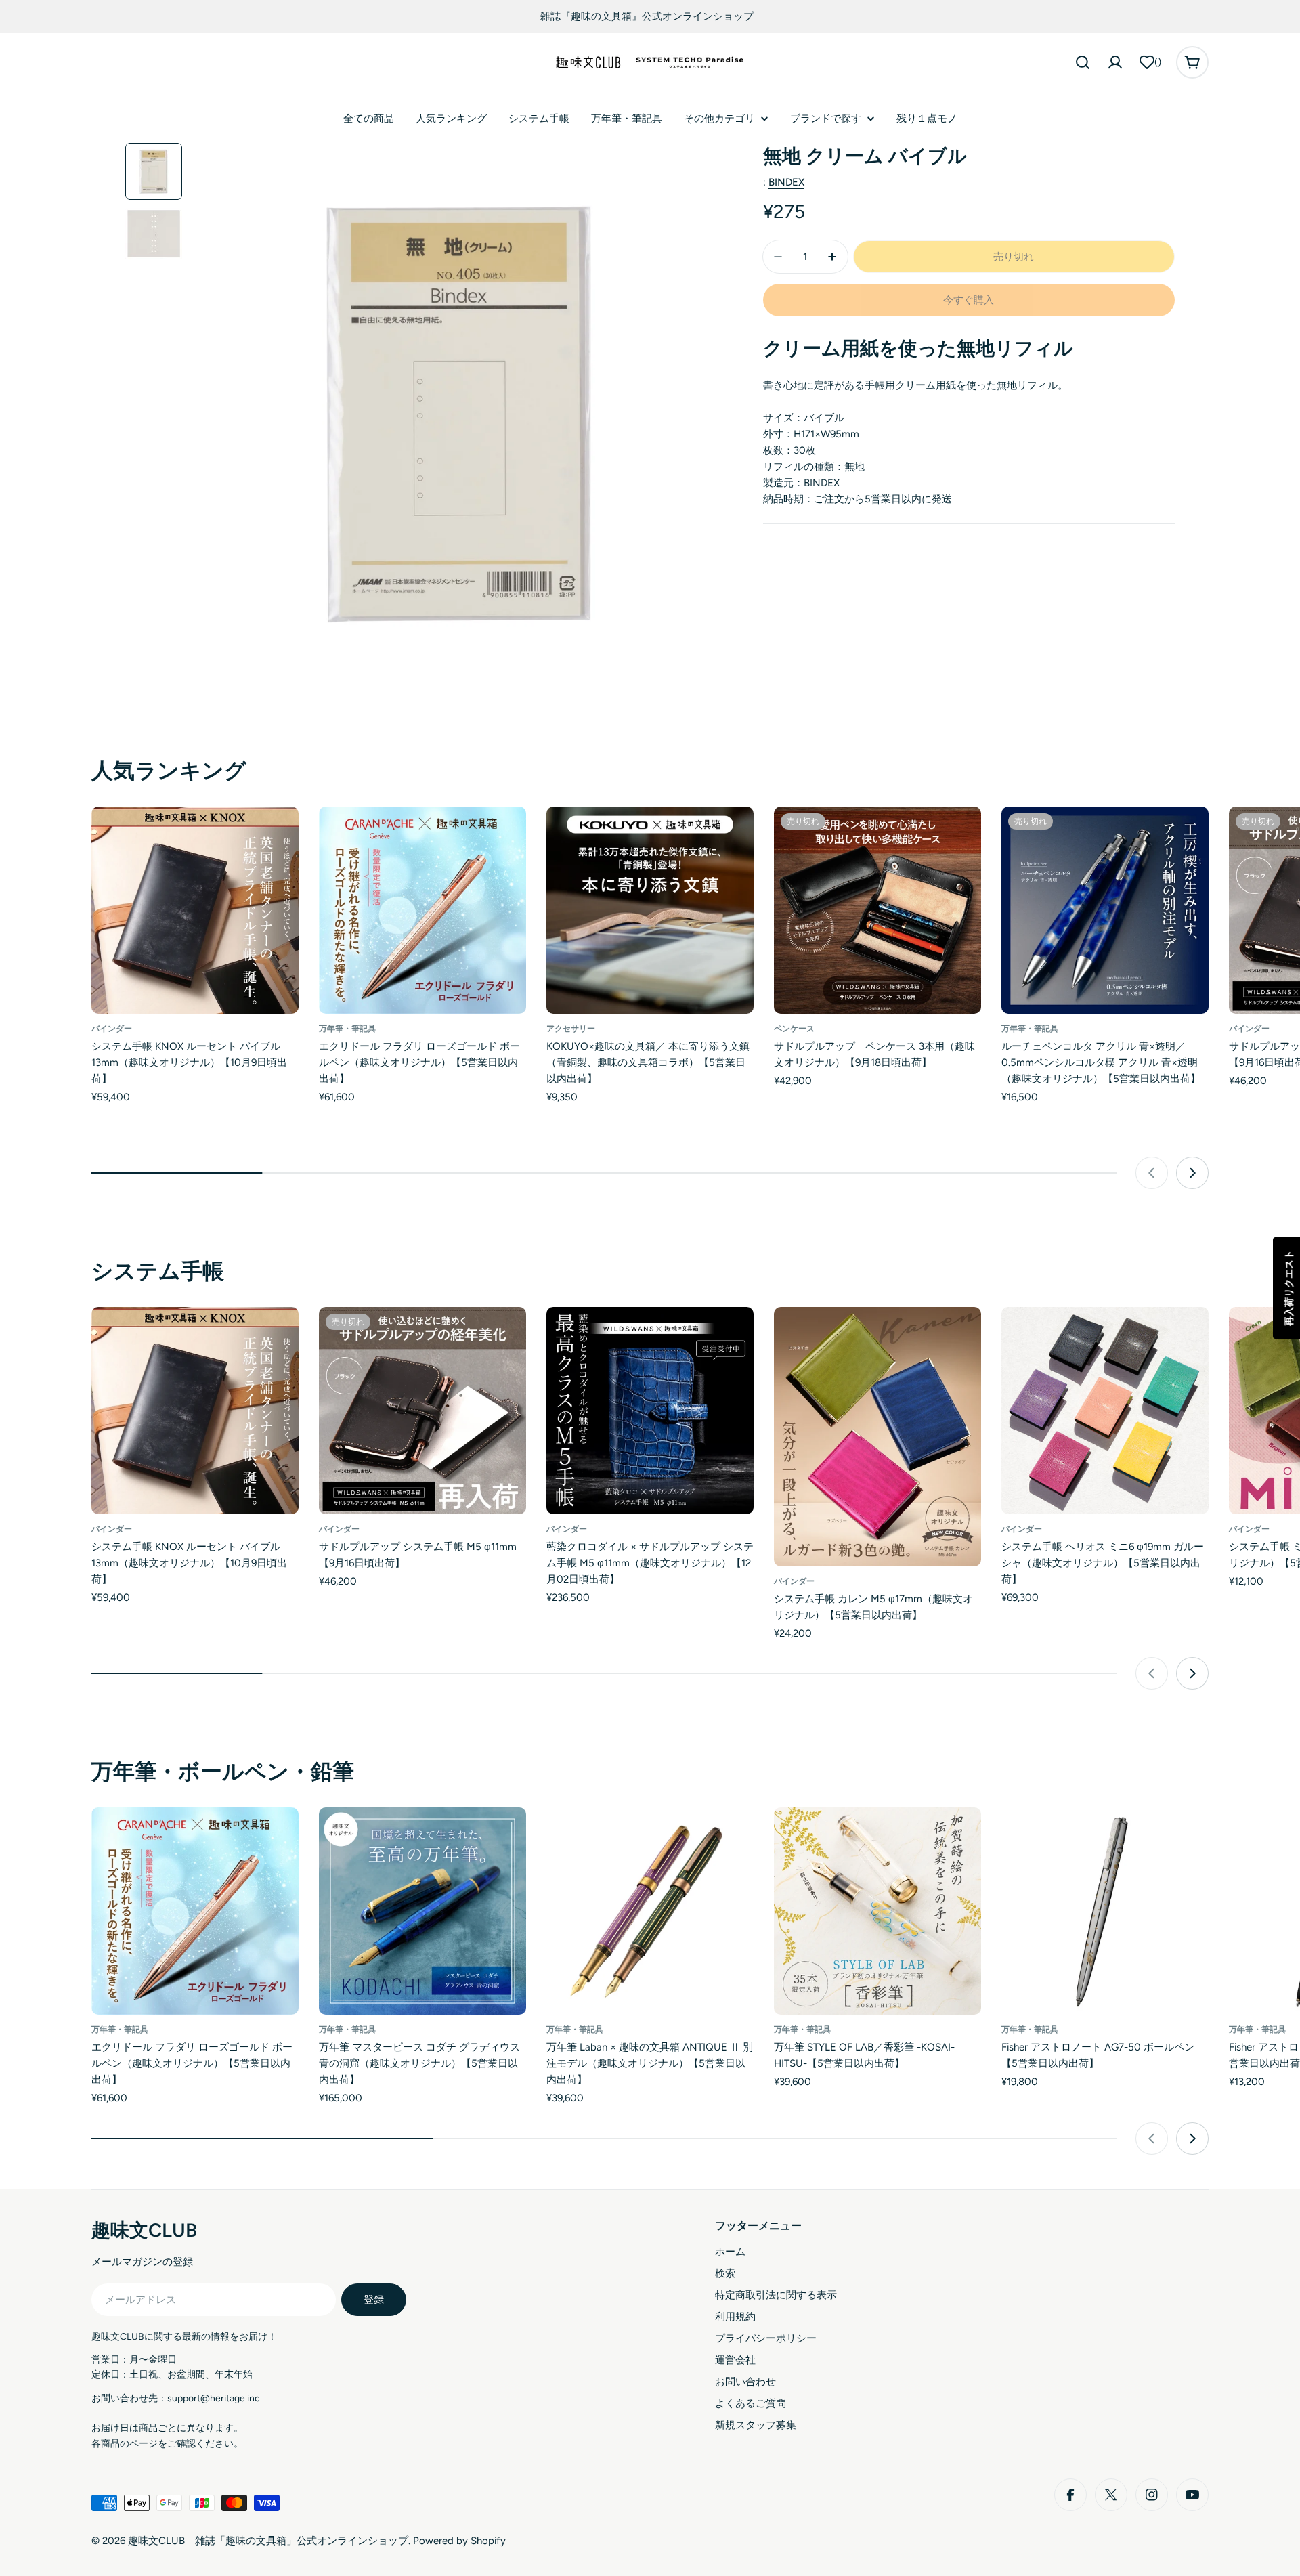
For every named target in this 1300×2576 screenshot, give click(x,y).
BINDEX (786, 182)
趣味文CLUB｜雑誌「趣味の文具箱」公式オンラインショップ (268, 2541)
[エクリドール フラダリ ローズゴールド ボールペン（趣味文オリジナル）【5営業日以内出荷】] (422, 910)
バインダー (112, 1029)
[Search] (1083, 62)
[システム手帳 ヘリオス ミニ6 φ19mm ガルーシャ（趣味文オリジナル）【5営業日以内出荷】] (1105, 1411)
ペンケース (794, 1029)
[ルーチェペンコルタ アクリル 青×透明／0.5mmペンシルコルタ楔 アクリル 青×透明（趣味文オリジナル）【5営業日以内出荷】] (1105, 910)
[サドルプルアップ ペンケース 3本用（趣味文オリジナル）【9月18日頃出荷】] (877, 910)
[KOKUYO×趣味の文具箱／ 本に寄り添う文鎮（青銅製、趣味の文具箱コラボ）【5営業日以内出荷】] (650, 910)
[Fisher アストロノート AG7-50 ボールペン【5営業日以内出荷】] (1105, 1911)
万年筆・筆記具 (347, 1029)
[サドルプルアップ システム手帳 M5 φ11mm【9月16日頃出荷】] (422, 1411)
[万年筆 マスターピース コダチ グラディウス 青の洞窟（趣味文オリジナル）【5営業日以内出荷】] (422, 1911)
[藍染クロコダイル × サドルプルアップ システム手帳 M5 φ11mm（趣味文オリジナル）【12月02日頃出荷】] (650, 1411)
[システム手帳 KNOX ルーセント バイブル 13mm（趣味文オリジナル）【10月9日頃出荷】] (195, 910)
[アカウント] (1115, 62)
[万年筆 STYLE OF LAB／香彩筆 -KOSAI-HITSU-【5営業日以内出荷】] (877, 1911)
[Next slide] (1192, 1173)
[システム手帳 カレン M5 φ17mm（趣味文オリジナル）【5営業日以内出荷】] (877, 1437)
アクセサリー (571, 1029)
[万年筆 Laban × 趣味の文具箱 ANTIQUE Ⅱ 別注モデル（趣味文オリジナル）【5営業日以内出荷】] (650, 1911)
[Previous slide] (1152, 1173)
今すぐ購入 (969, 300)
